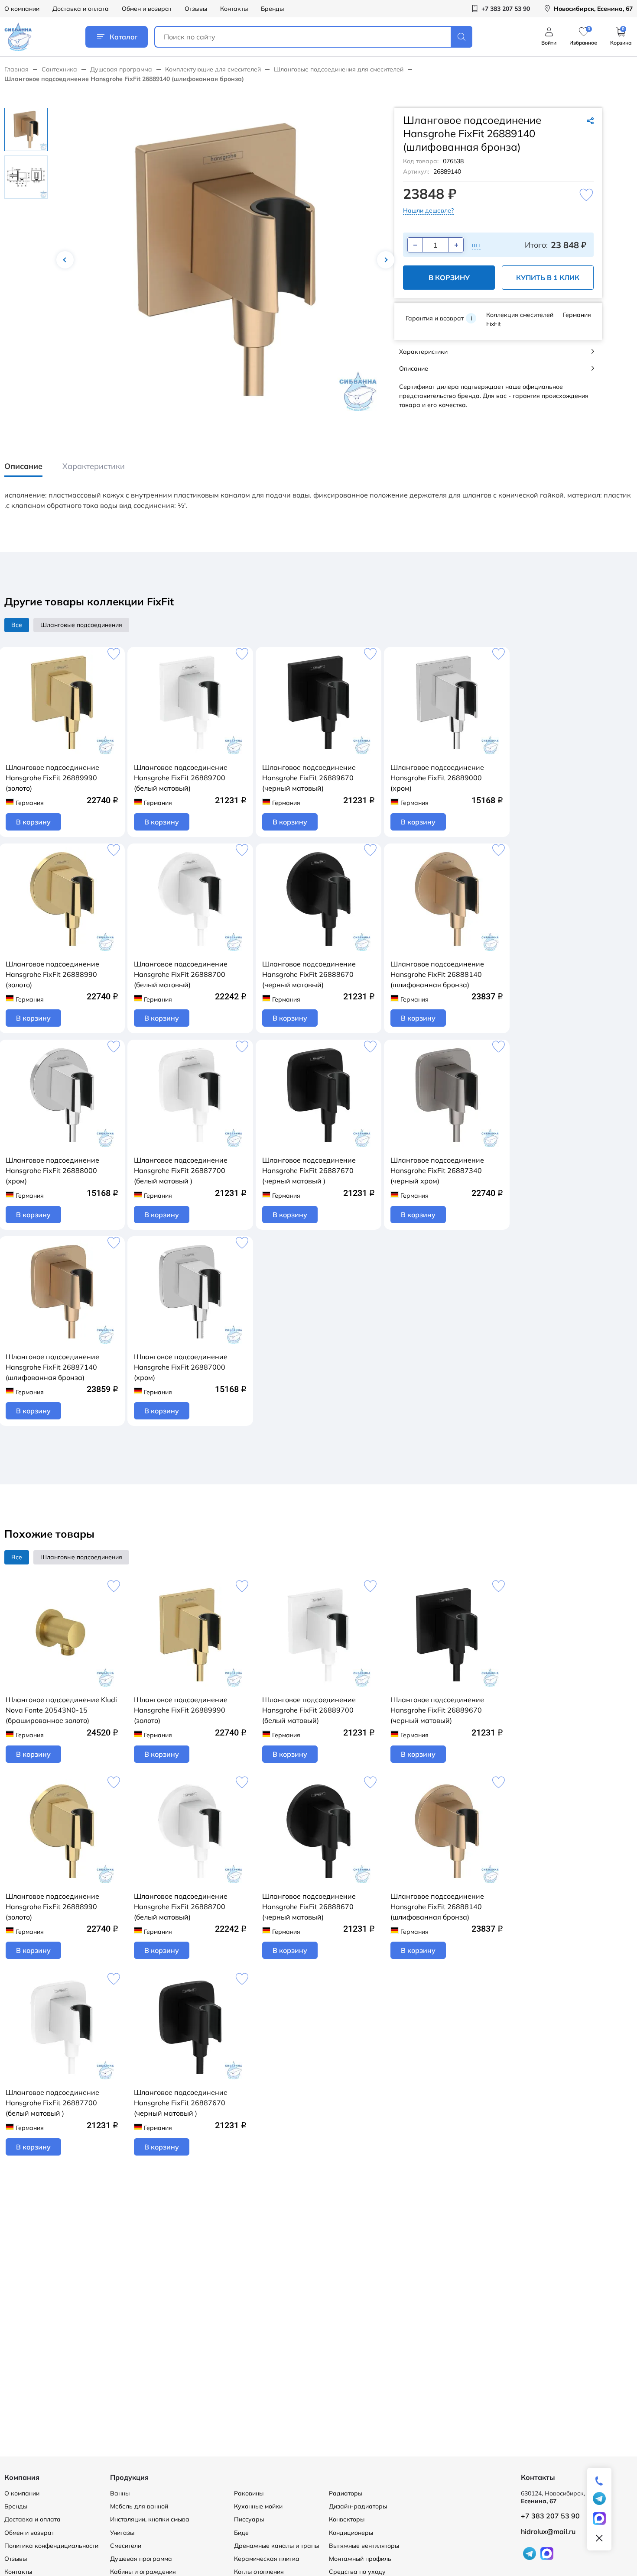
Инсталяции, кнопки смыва (150, 2519)
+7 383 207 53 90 (550, 2516)
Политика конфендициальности (51, 2546)
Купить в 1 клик (548, 278)
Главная (16, 69)
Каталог (123, 37)
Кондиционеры (351, 2533)
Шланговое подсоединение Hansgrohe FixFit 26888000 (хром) (52, 1170)
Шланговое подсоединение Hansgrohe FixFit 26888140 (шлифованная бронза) (437, 974)
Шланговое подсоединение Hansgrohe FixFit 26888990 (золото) (52, 974)
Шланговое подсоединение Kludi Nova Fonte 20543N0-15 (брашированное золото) (61, 1710)
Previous (65, 260)
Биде (241, 2533)
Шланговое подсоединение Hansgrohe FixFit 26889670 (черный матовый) (309, 778)
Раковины (249, 2493)
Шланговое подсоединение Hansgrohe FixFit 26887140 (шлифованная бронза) (52, 1367)
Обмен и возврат (147, 9)
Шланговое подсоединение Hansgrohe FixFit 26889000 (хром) (437, 778)
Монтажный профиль (360, 2559)
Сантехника (59, 69)
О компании (22, 9)
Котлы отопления (259, 2572)
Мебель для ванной (139, 2506)
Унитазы (122, 2533)
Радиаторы (346, 2493)
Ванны (120, 2493)
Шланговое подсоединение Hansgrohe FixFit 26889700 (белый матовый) (181, 778)
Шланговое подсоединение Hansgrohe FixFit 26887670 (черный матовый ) (309, 1170)
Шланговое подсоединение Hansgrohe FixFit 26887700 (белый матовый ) (181, 1170)
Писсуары (249, 2519)
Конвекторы (347, 2519)
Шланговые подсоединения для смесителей (339, 69)
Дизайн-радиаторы (358, 2506)
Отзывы (196, 9)
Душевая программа (121, 69)
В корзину (449, 278)
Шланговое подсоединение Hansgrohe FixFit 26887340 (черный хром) (437, 1170)
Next (386, 260)
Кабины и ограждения (143, 2572)
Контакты (234, 9)
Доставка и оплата (81, 9)
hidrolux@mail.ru (548, 2531)
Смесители (126, 2546)
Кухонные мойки (258, 2506)
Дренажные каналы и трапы (276, 2546)
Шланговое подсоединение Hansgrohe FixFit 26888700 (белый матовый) (181, 974)
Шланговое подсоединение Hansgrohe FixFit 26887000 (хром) (181, 1367)
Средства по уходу (357, 2572)
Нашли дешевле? (428, 210)
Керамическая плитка (267, 2559)
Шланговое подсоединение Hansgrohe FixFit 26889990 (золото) (52, 778)
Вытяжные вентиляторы (364, 2546)
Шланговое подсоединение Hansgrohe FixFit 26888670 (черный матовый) (309, 974)
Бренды (272, 9)
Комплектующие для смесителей (213, 69)
